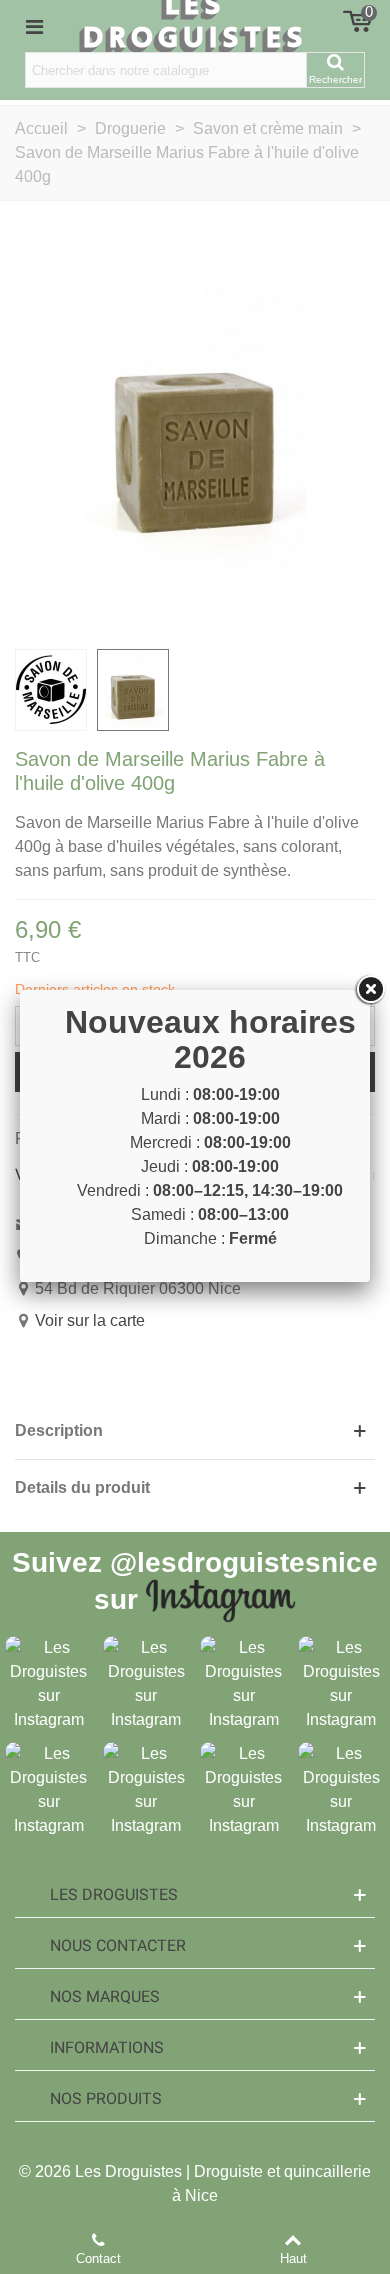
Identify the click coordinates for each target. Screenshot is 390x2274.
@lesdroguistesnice (244, 1562)
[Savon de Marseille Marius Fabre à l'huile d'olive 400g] (195, 425)
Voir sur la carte (90, 1320)
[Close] (370, 990)
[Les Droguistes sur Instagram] (49, 1683)
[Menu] (34, 26)
